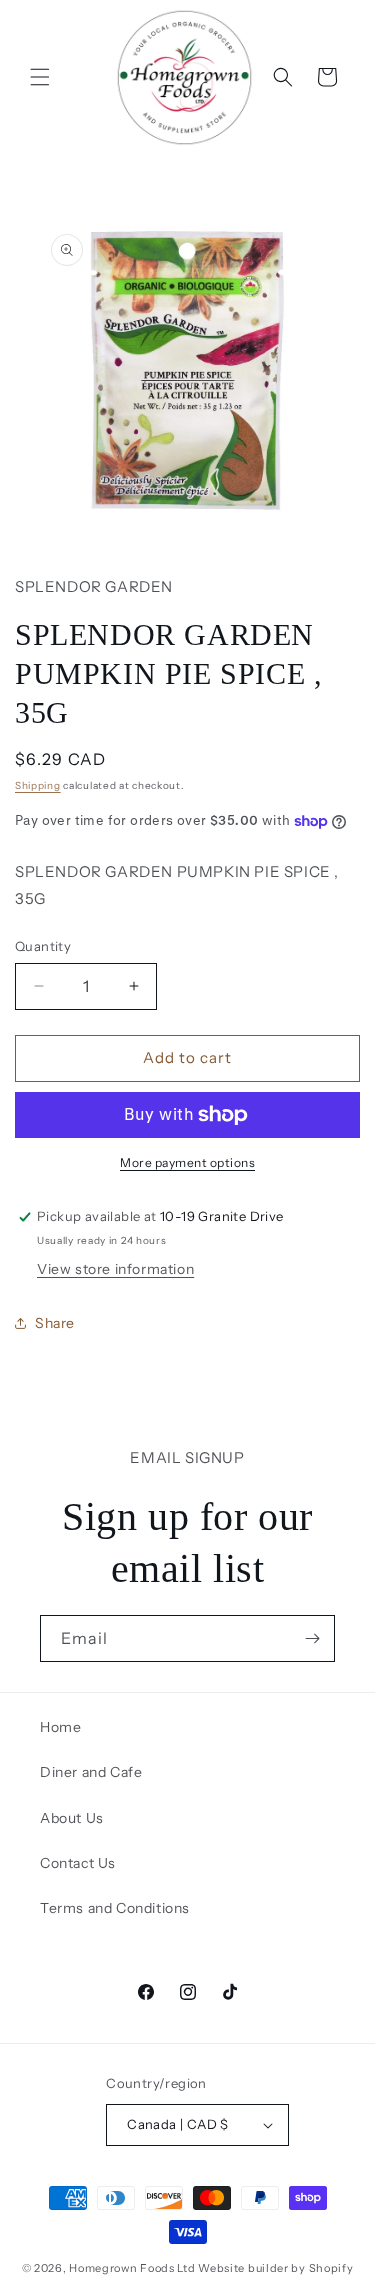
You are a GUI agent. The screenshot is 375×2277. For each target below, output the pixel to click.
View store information (115, 1269)
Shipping (38, 785)
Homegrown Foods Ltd (132, 2268)
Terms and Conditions (115, 1908)
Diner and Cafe (91, 1772)
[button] (40, 77)
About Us (72, 1818)
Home (60, 1727)
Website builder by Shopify (275, 2268)
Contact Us (78, 1863)
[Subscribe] (312, 1638)
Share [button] (55, 1323)
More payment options (187, 1162)
